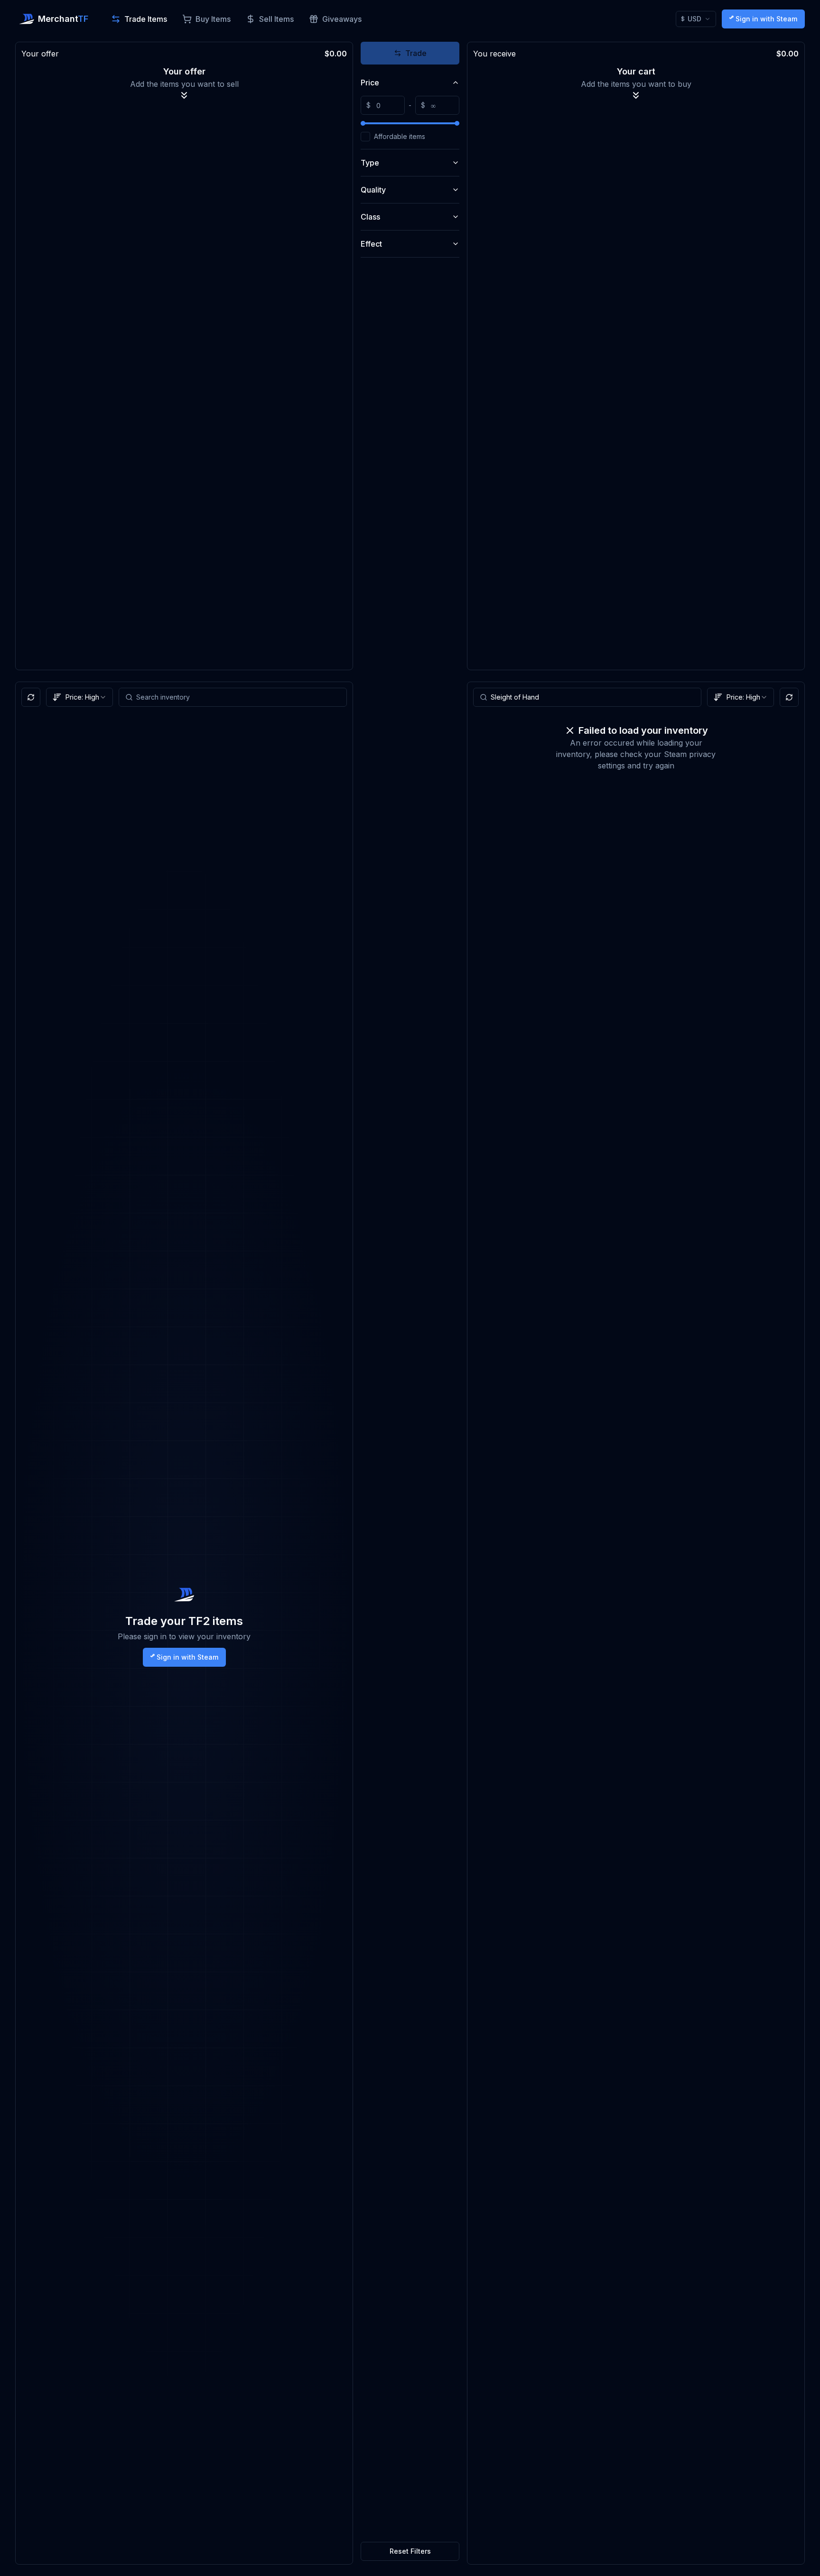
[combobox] (741, 697)
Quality (373, 190)
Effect (371, 244)
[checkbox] (365, 137)
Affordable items (400, 137)
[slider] (363, 123)
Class (370, 217)
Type (370, 163)
